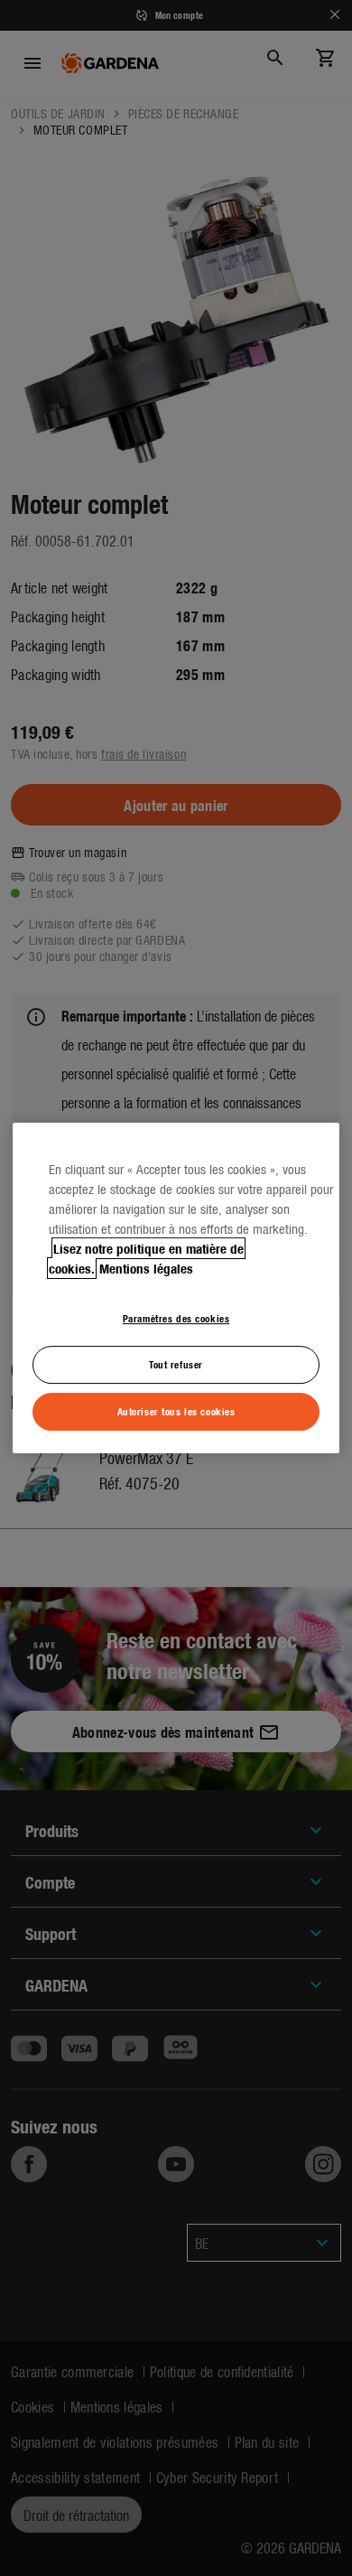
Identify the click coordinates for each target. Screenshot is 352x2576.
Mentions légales (146, 1268)
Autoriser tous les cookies (176, 1411)
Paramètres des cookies (176, 1318)
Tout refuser (176, 1364)
